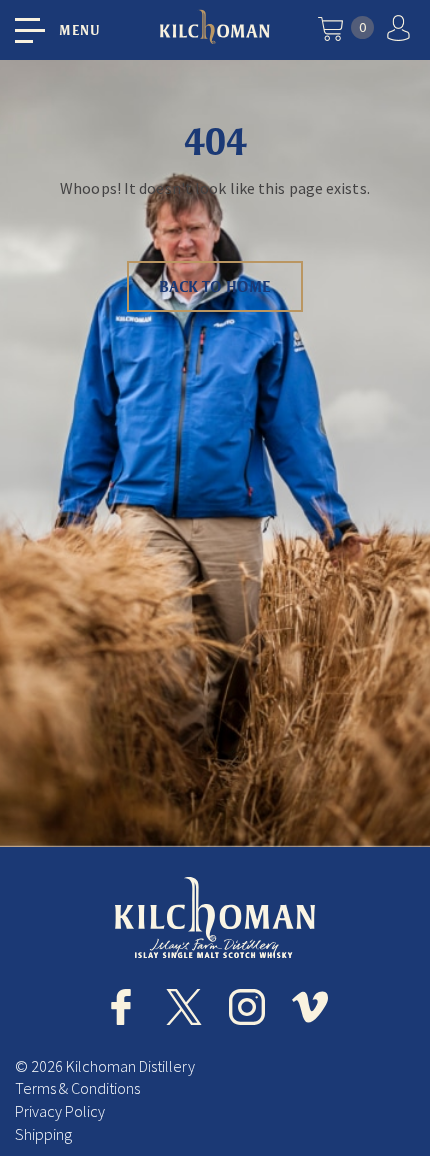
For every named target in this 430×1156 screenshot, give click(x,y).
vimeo (310, 1007)
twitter (184, 1007)
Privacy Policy (60, 1111)
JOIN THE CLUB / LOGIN (401, 28)
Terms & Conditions (77, 1088)
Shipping (43, 1134)
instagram (247, 1007)
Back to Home (215, 286)
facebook (121, 1007)
